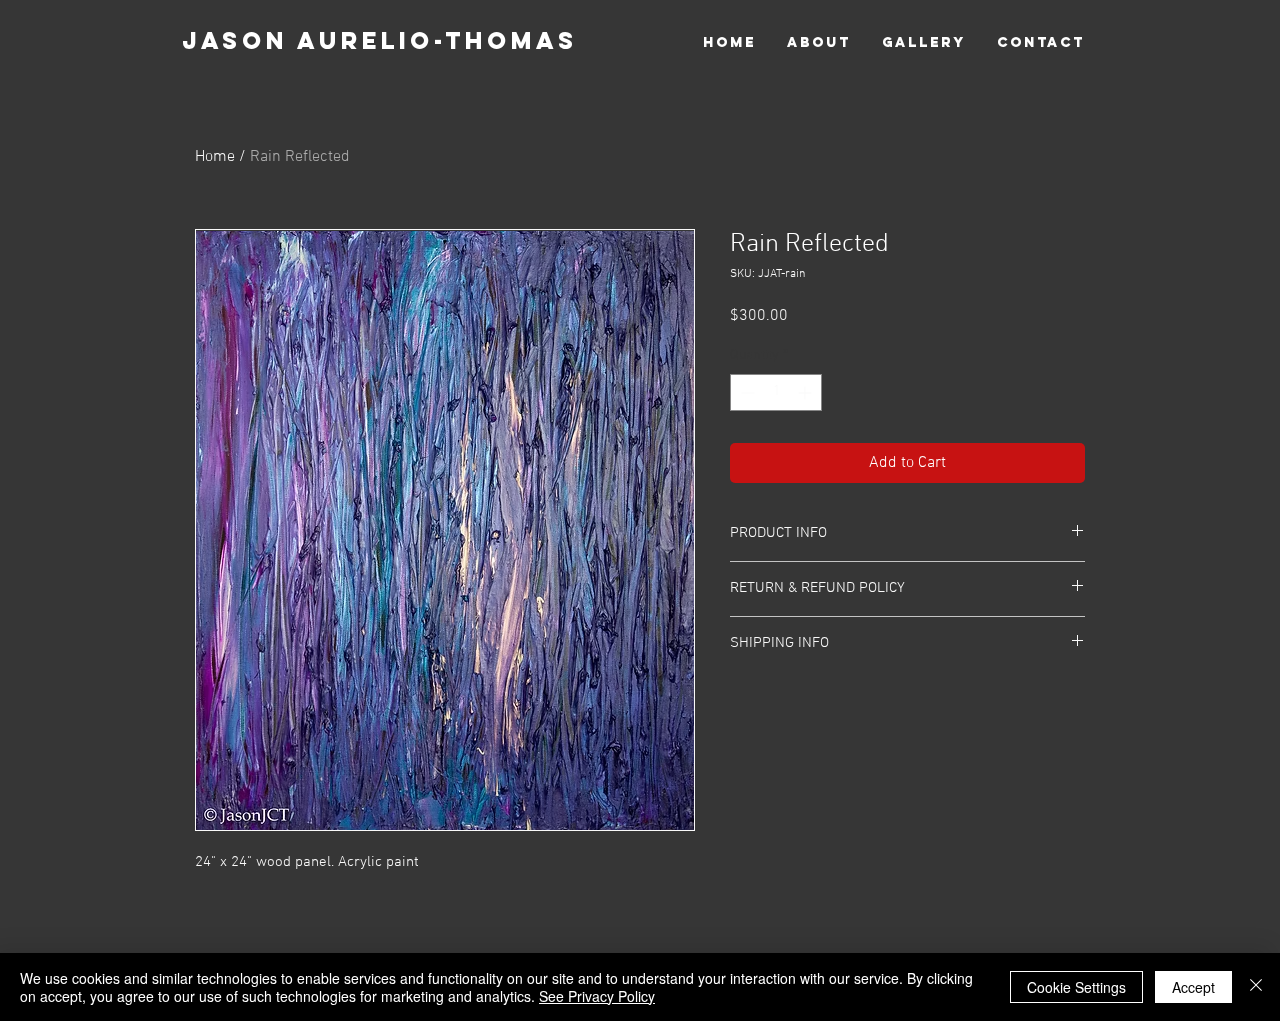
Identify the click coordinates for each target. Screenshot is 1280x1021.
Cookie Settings (1076, 987)
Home (215, 157)
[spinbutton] (776, 392)
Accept (1193, 987)
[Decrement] (745, 392)
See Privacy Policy (597, 996)
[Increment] (806, 392)
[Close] (1256, 987)
